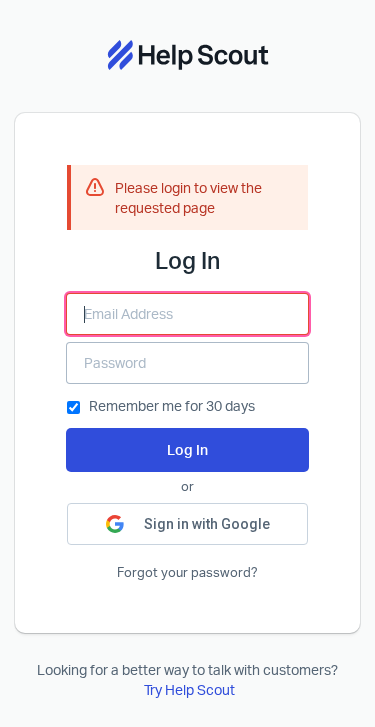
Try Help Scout (189, 689)
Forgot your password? (187, 572)
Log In (187, 449)
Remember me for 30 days (172, 405)
